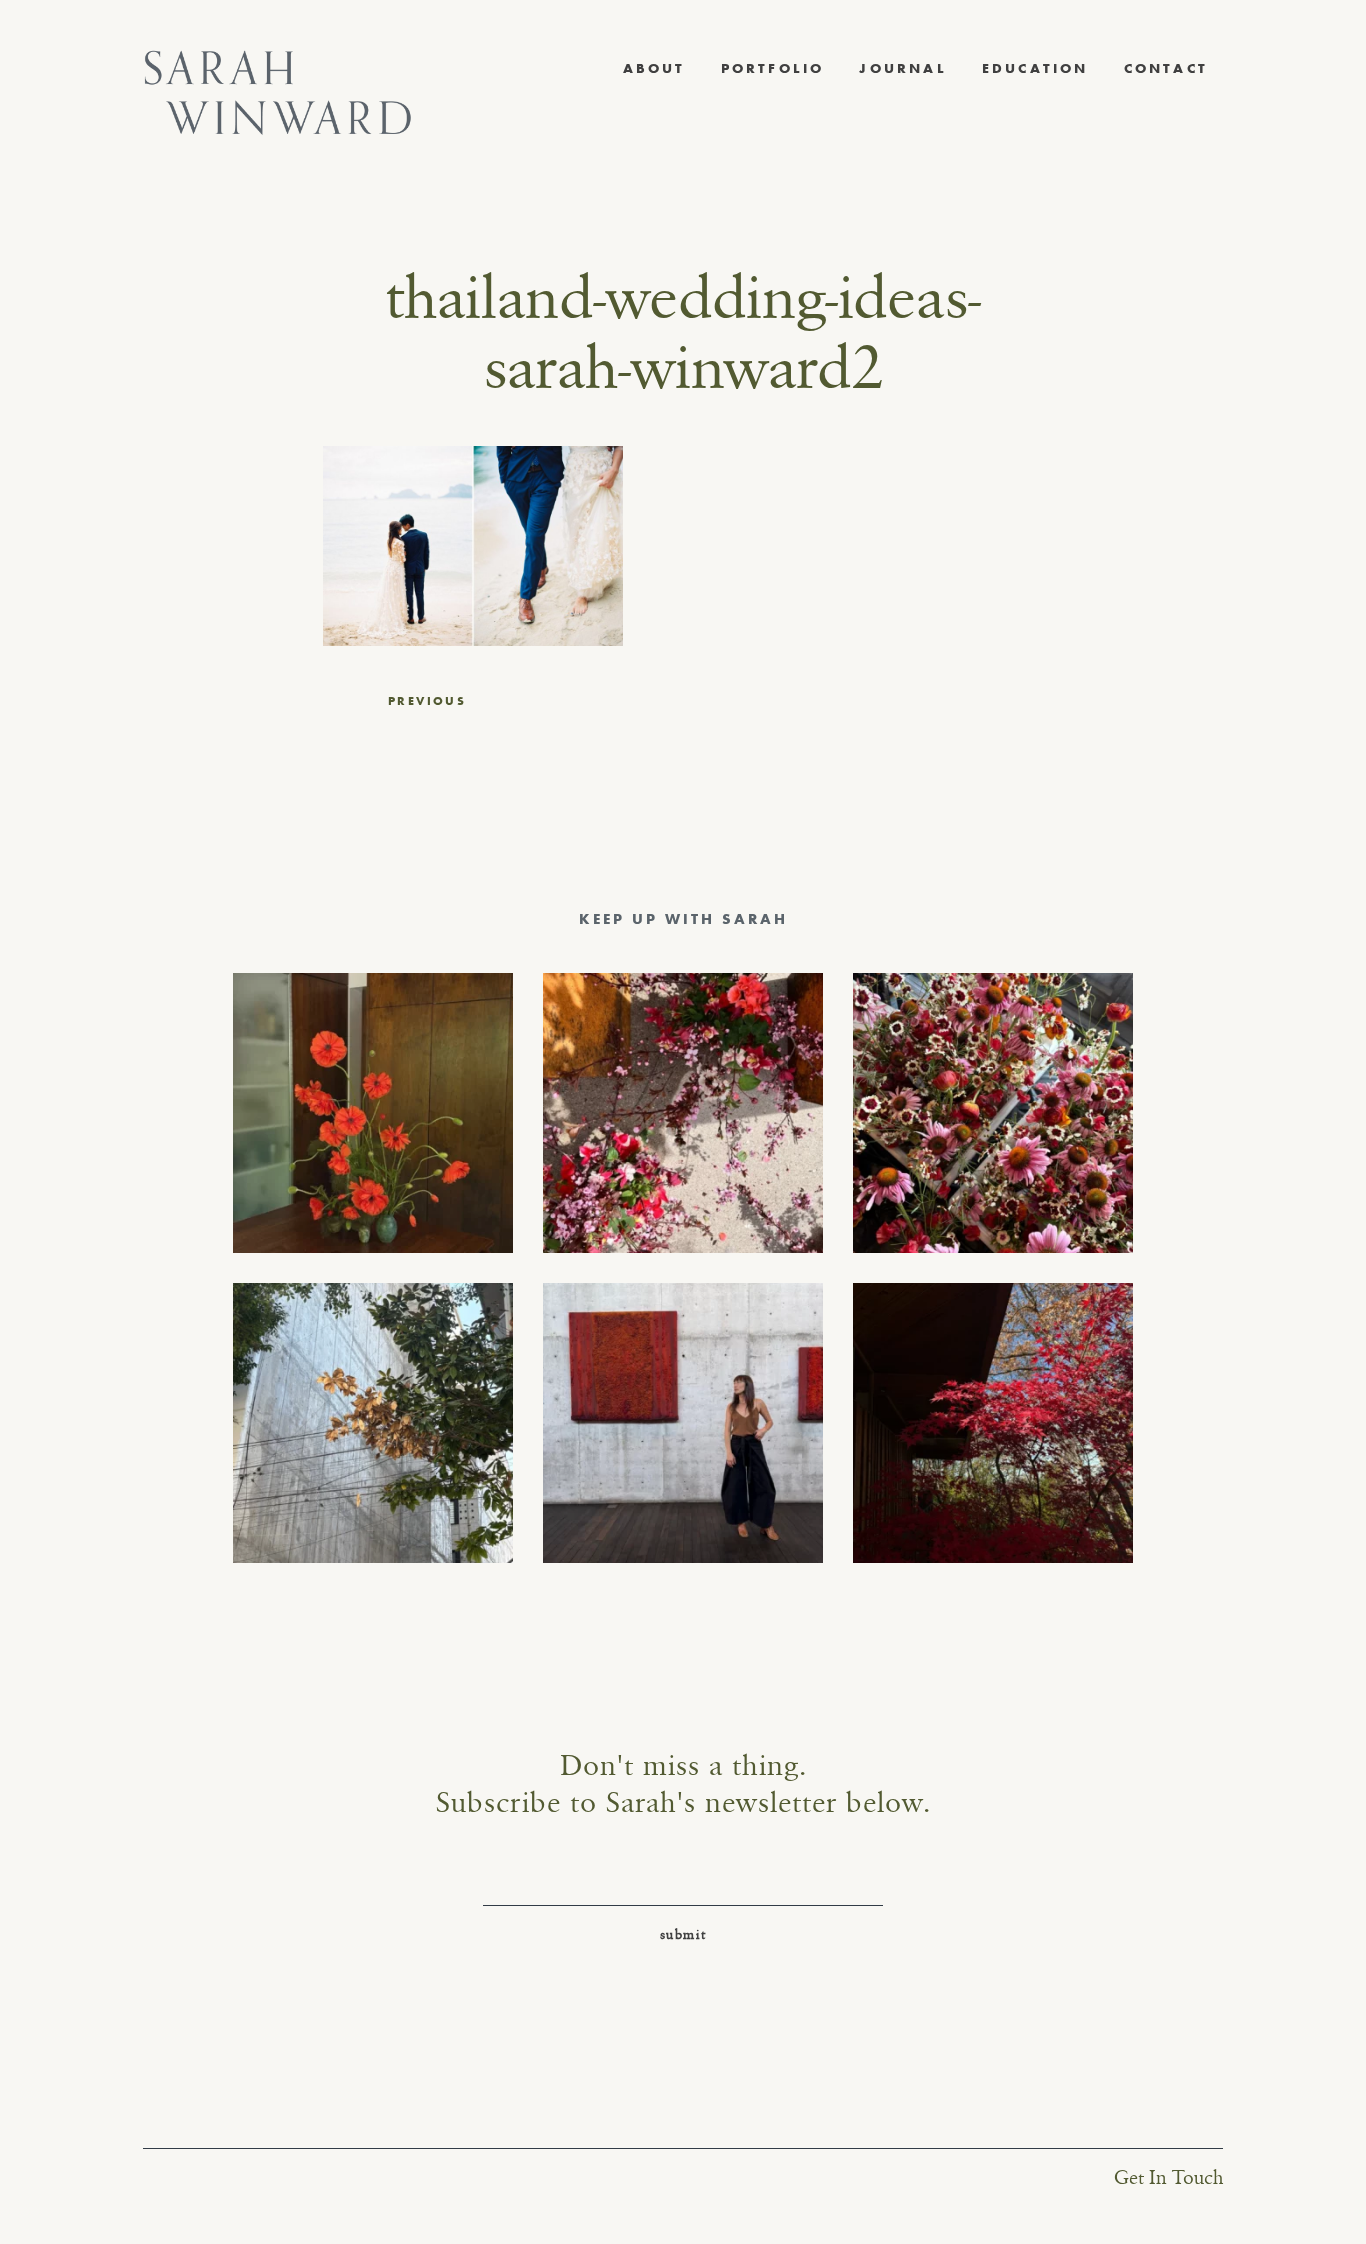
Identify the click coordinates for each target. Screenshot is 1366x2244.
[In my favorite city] (683, 1423)
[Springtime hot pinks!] (683, 1113)
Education (1035, 68)
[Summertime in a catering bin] (993, 1113)
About (654, 68)
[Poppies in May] (373, 1113)
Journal (902, 68)
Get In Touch (1168, 2178)
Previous (427, 701)
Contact (1166, 68)
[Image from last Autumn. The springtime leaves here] (993, 1423)
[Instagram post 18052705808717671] (373, 1423)
